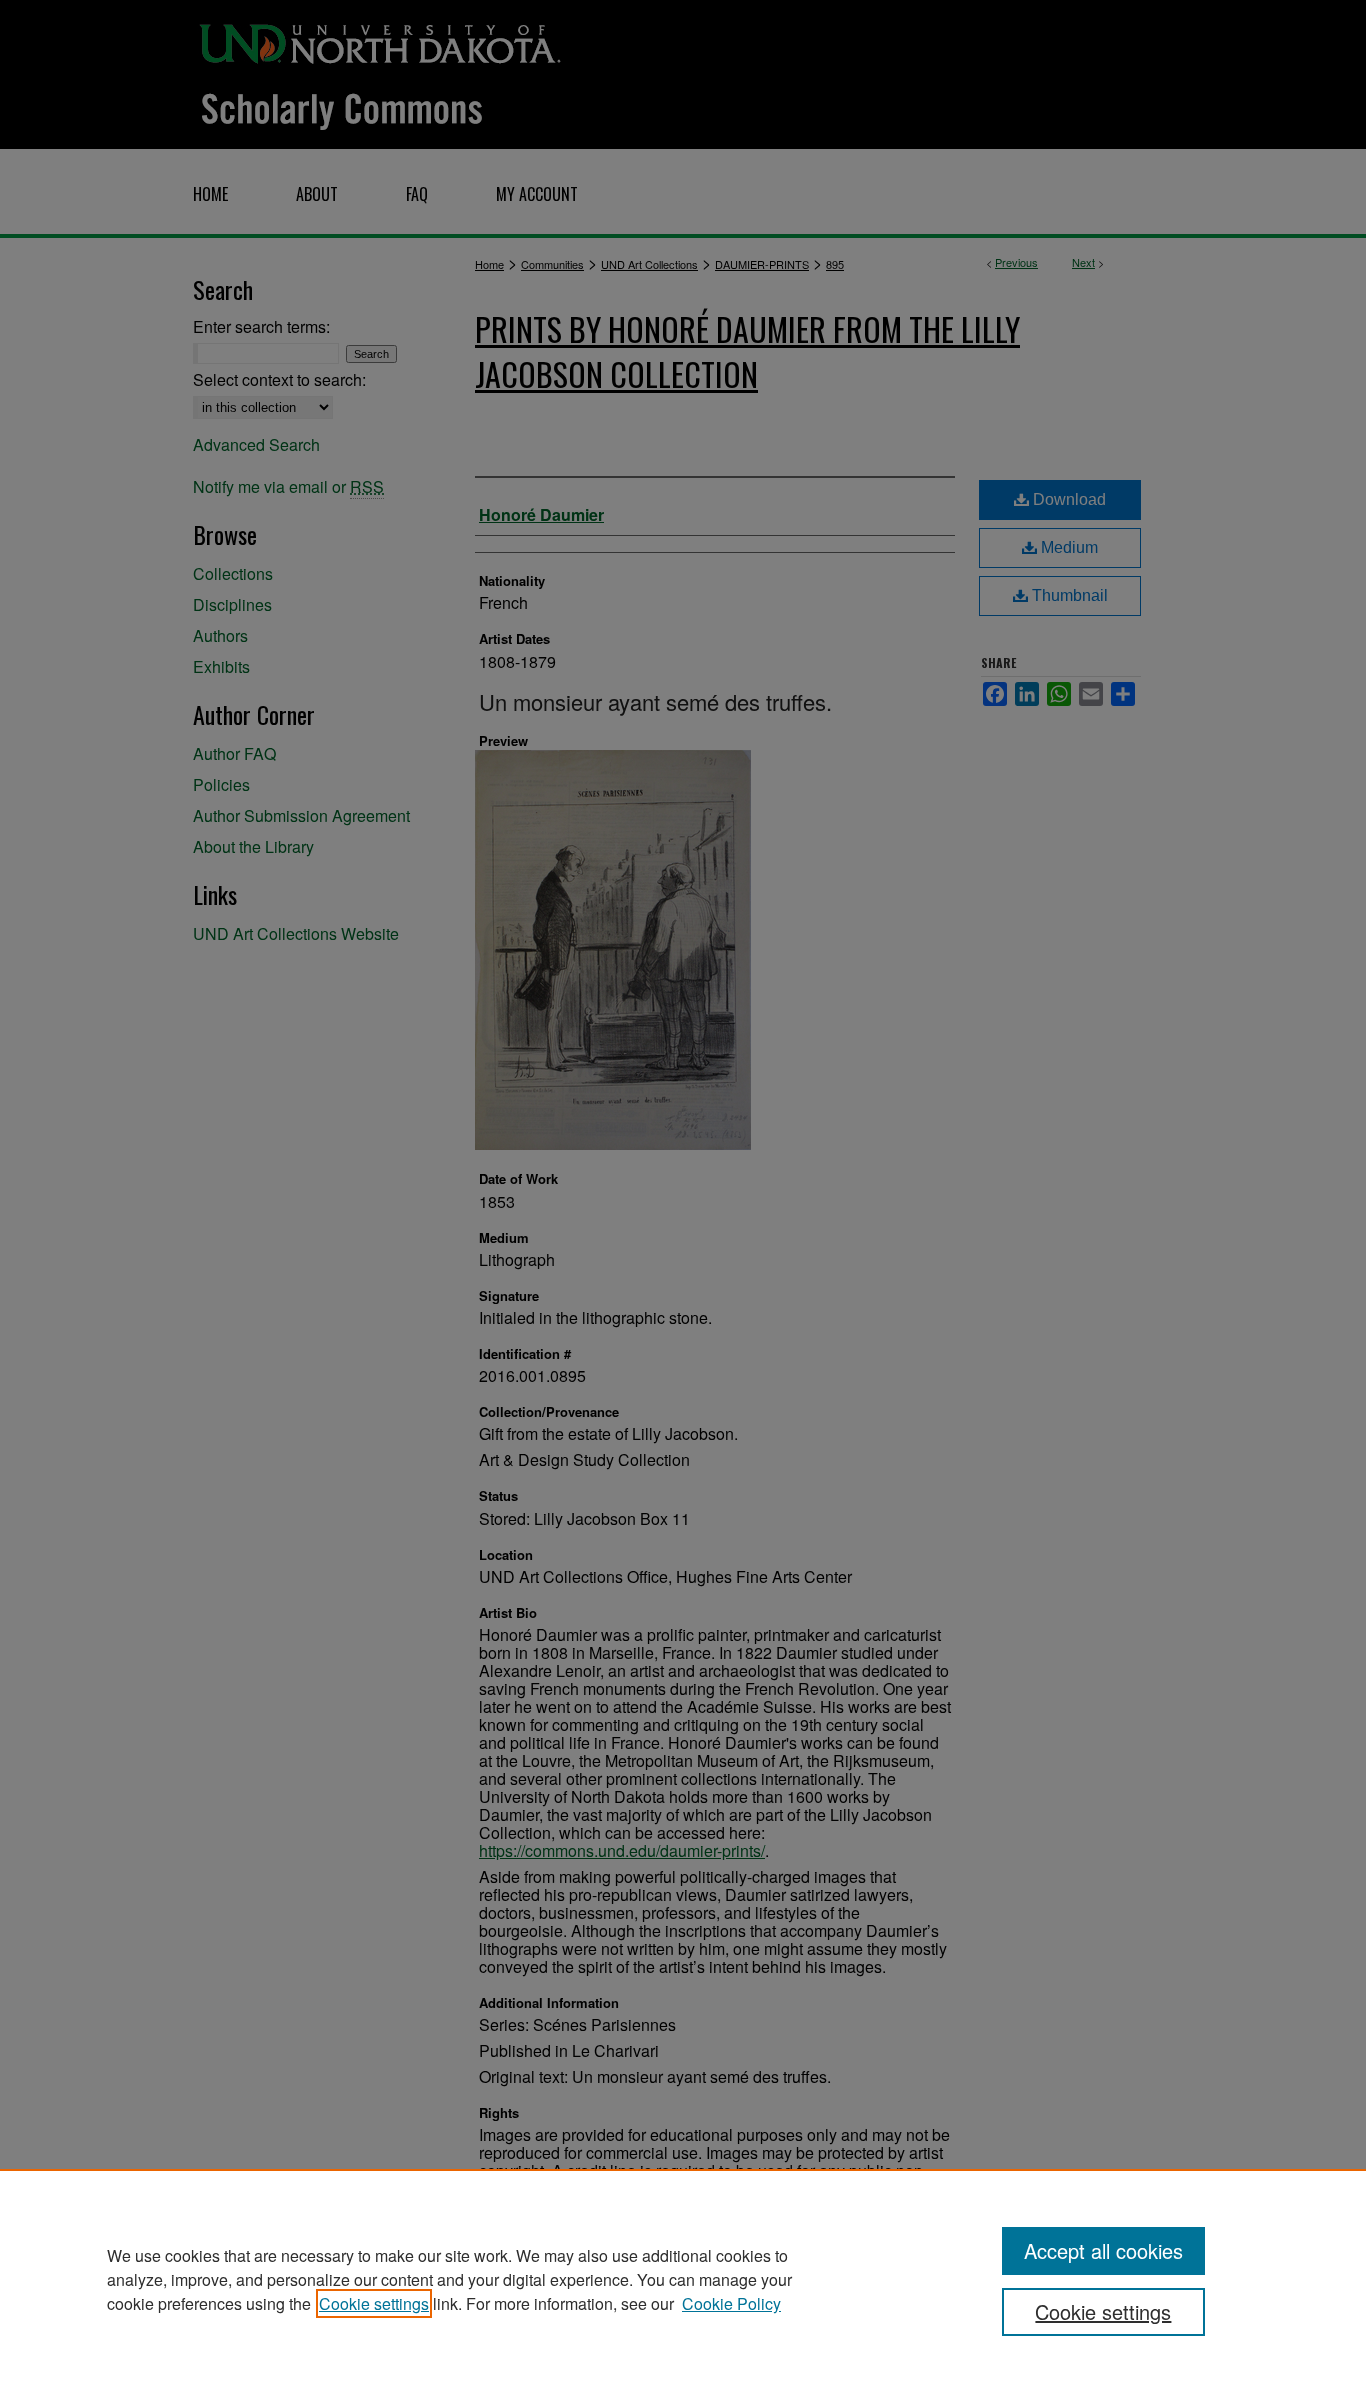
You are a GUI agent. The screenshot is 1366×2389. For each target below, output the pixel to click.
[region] (683, 2279)
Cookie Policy (731, 2303)
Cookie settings (374, 2303)
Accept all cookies (1103, 2250)
